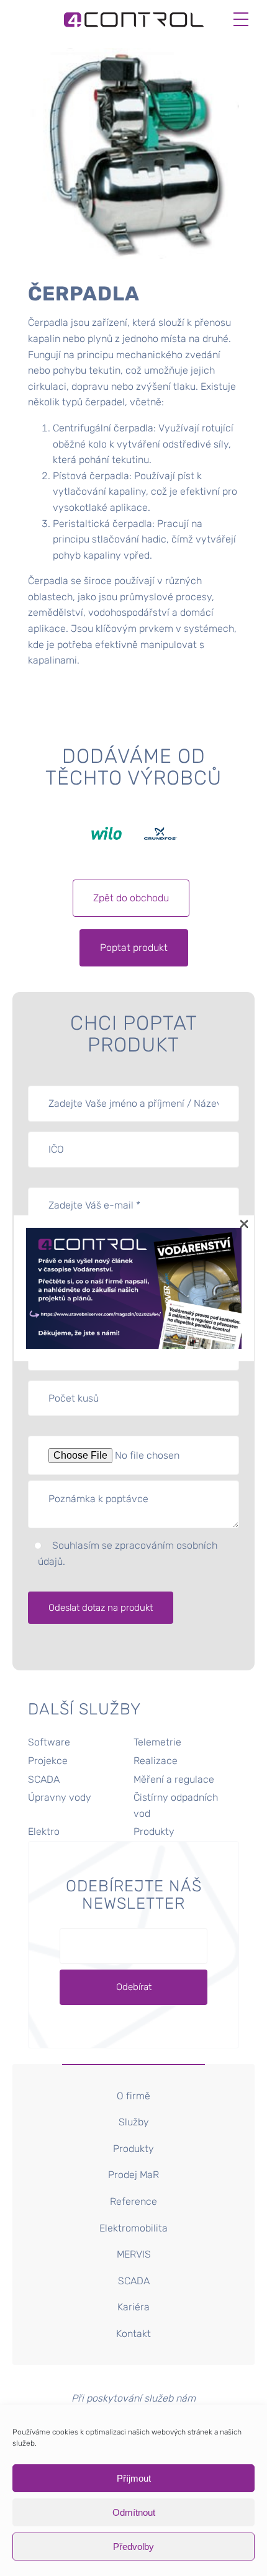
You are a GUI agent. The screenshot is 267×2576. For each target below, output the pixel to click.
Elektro (44, 1831)
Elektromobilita (133, 2228)
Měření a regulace (174, 1779)
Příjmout (134, 2478)
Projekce (48, 1761)
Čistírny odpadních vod (176, 1805)
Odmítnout (134, 2512)
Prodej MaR (133, 2175)
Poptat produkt (134, 948)
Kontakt (133, 2334)
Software (49, 1742)
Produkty (154, 1831)
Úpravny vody (60, 1797)
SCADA (44, 1779)
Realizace (156, 1761)
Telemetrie (157, 1742)
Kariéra (133, 2307)
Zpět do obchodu (131, 898)
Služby (134, 2122)
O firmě (133, 2096)
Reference (133, 2201)
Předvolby (133, 2547)
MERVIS (134, 2254)
